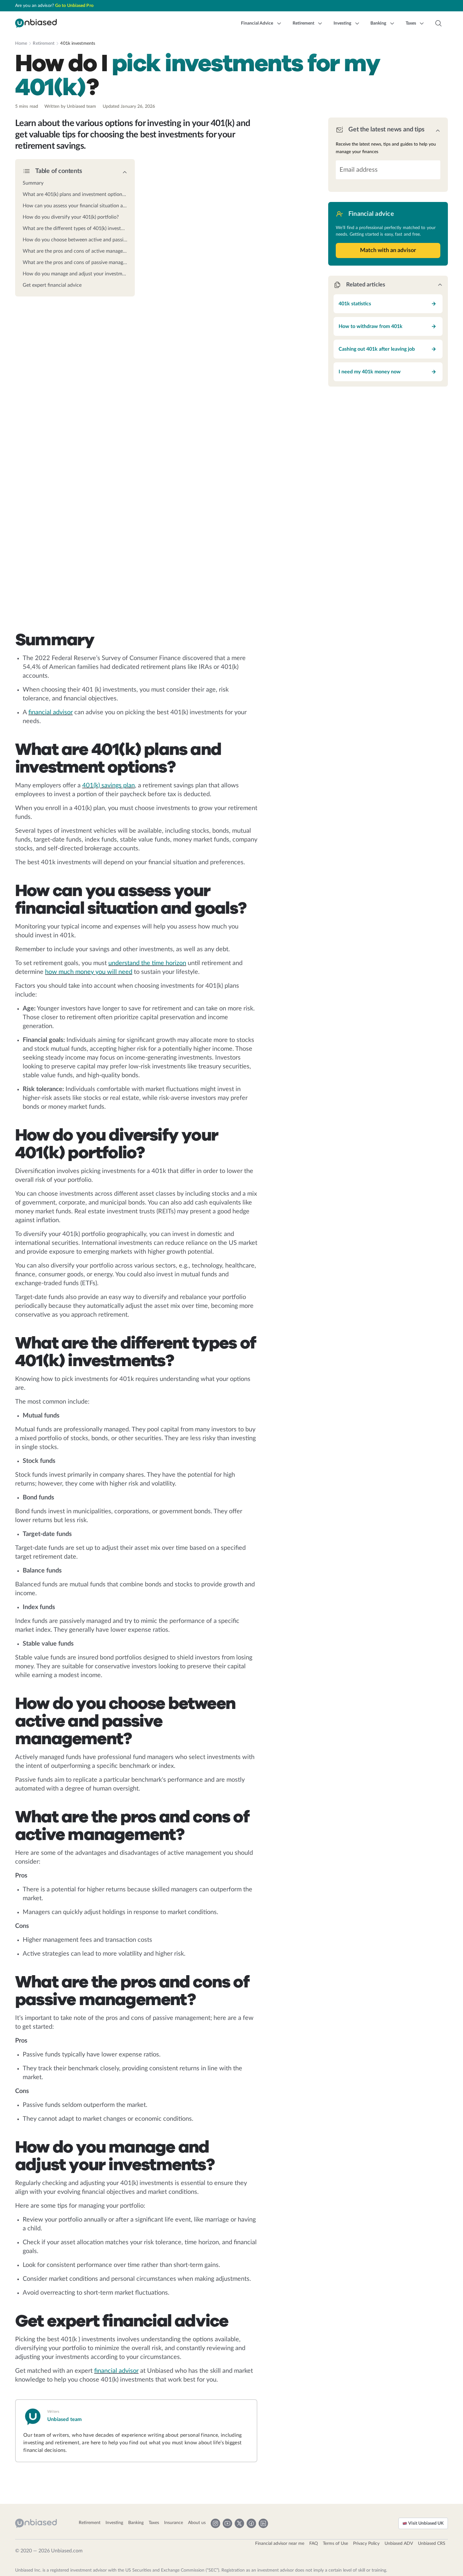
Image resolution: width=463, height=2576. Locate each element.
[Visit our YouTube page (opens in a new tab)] (227, 2523)
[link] (75, 183)
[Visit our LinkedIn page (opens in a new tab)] (263, 2523)
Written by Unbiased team (70, 106)
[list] (75, 232)
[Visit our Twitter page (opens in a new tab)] (239, 2523)
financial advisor (51, 712)
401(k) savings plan (109, 785)
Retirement (44, 43)
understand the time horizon (147, 963)
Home (21, 43)
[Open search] (438, 23)
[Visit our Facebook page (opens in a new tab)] (251, 2523)
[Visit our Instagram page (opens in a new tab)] (215, 2523)
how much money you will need (89, 972)
